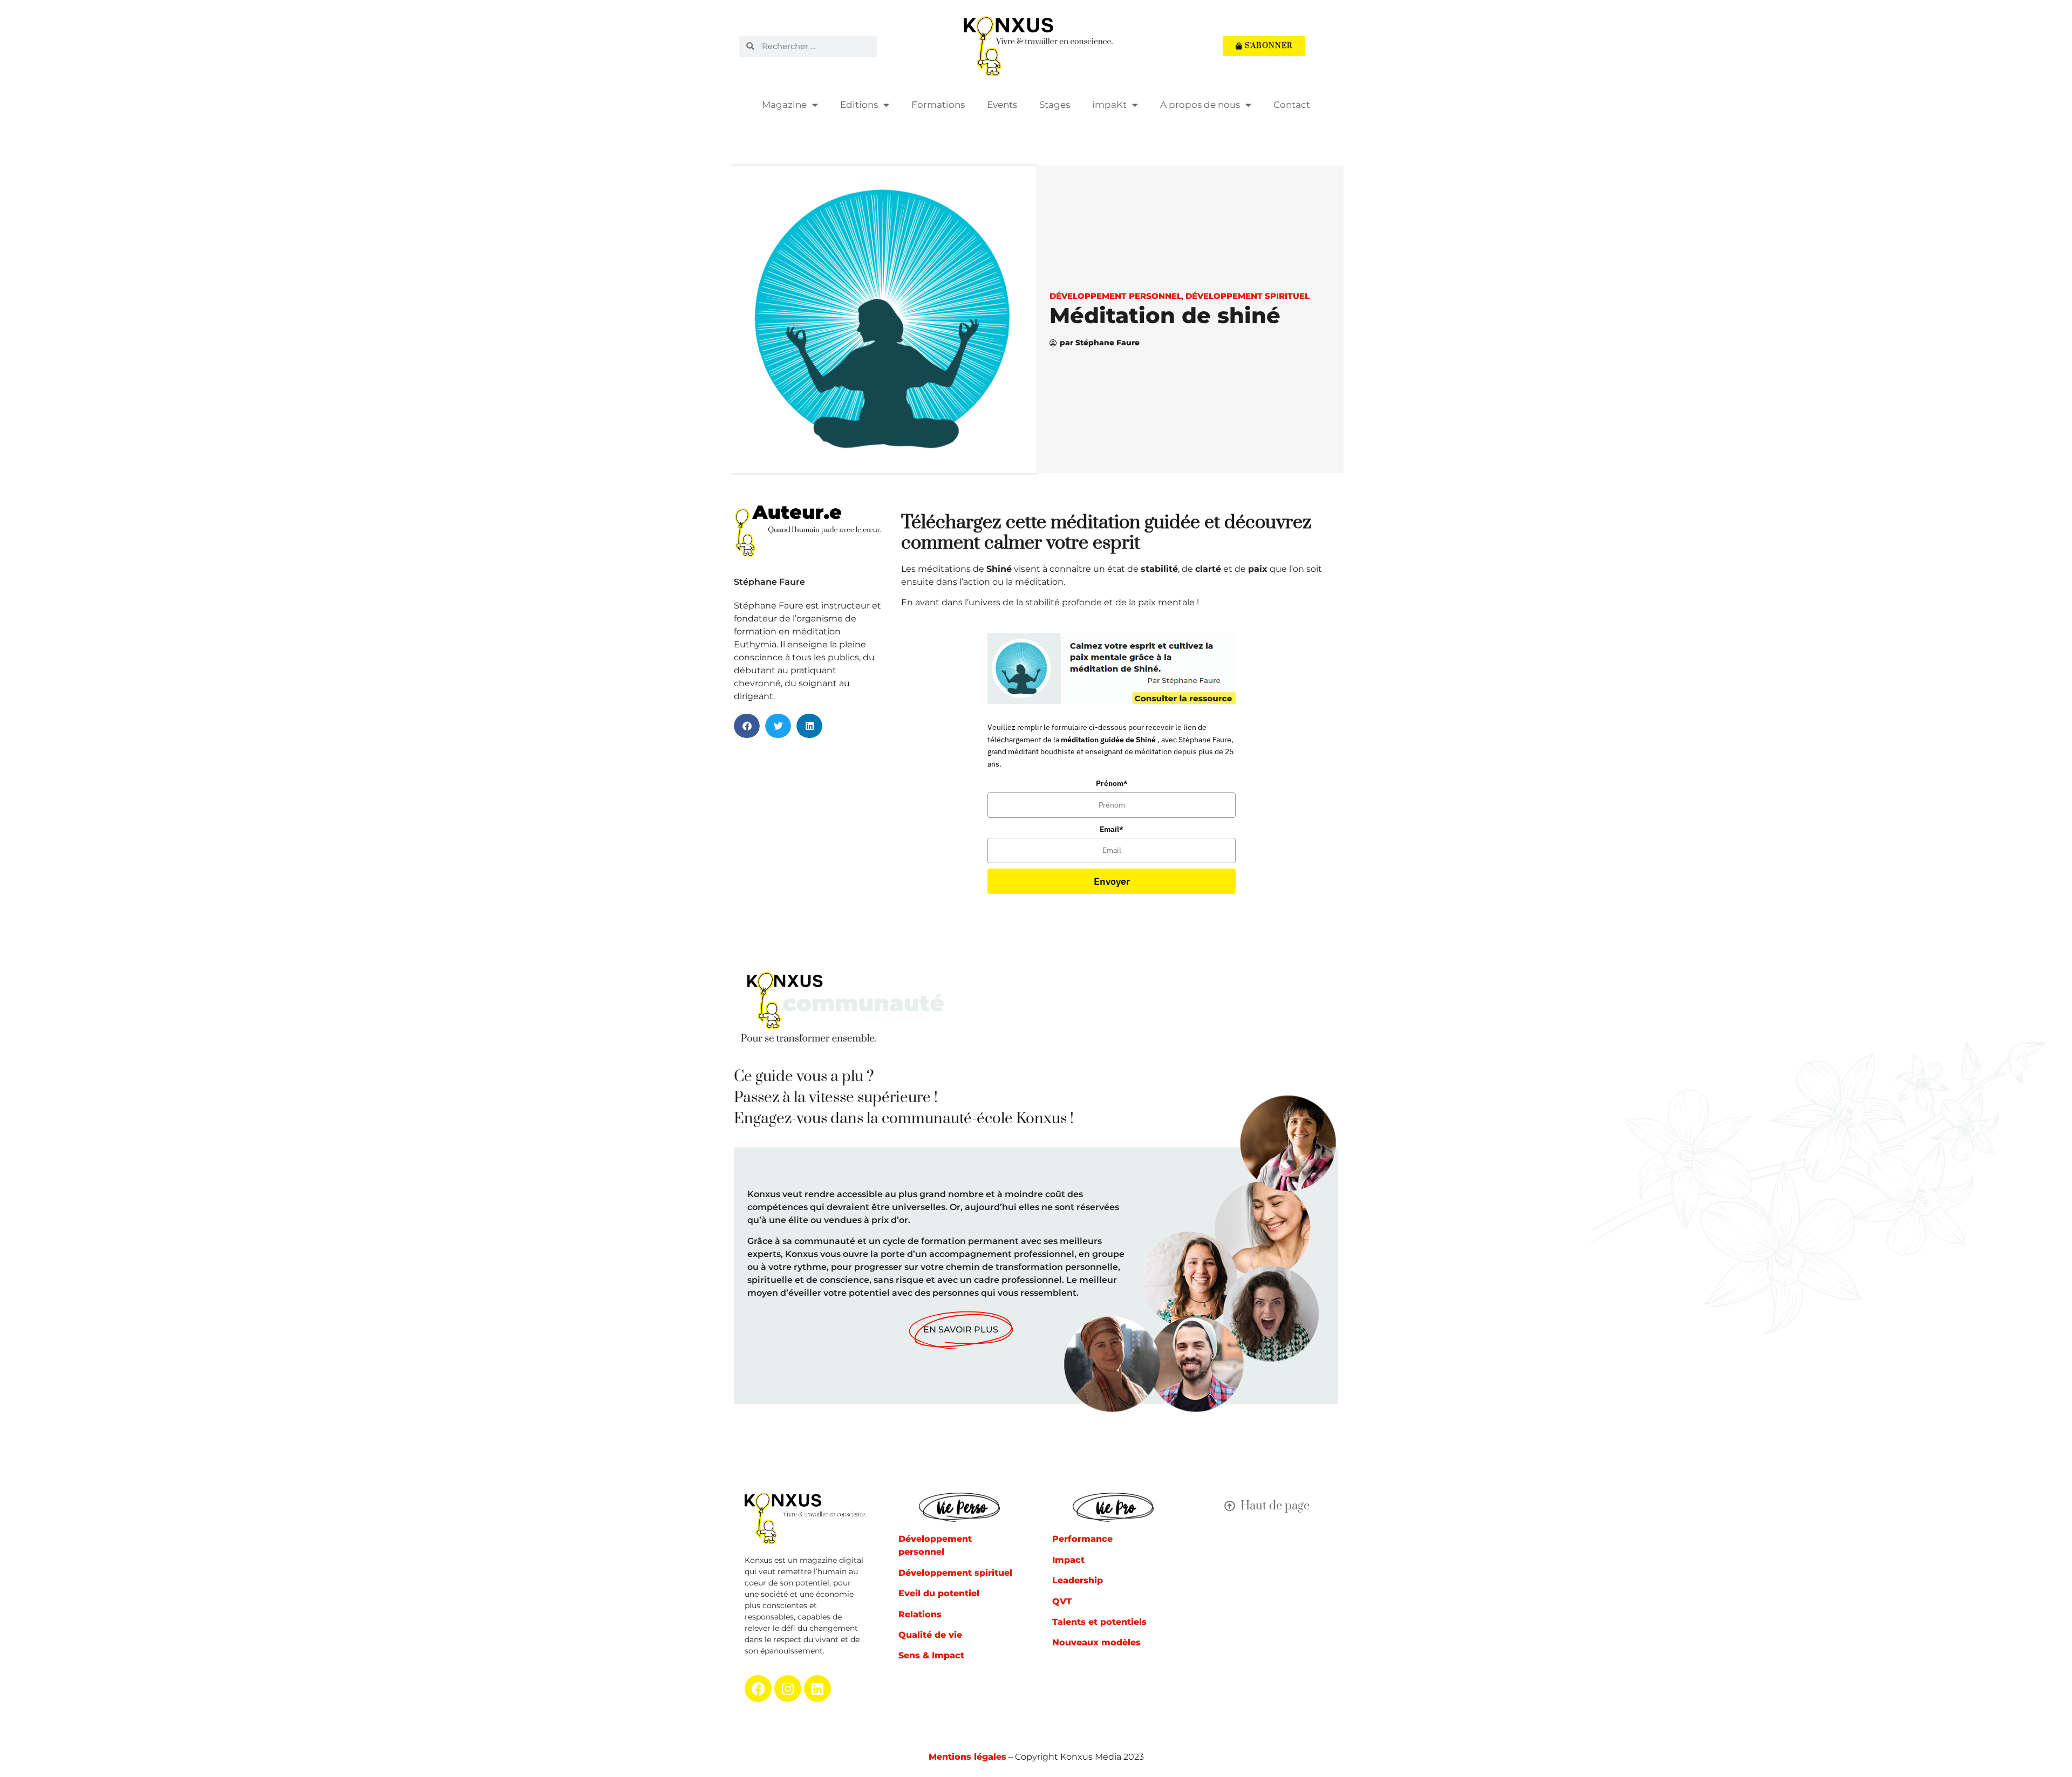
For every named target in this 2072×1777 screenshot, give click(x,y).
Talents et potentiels (1099, 1622)
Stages (1055, 105)
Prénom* (1112, 783)
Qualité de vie (930, 1635)
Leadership (1078, 1580)
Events (1002, 105)
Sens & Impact (931, 1655)
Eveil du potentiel (939, 1593)
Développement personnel (1116, 296)
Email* (1112, 829)
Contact (1292, 105)
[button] (747, 726)
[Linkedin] (817, 1689)
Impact (1068, 1560)
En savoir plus (961, 1330)
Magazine (784, 105)
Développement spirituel (1248, 296)
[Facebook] (758, 1689)
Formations (938, 105)
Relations (920, 1614)
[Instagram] (788, 1689)
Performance (1082, 1539)
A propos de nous (1200, 105)
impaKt (1109, 105)
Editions (859, 105)
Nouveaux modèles (1096, 1642)
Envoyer (1112, 881)
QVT (1062, 1601)
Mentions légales (967, 1757)
